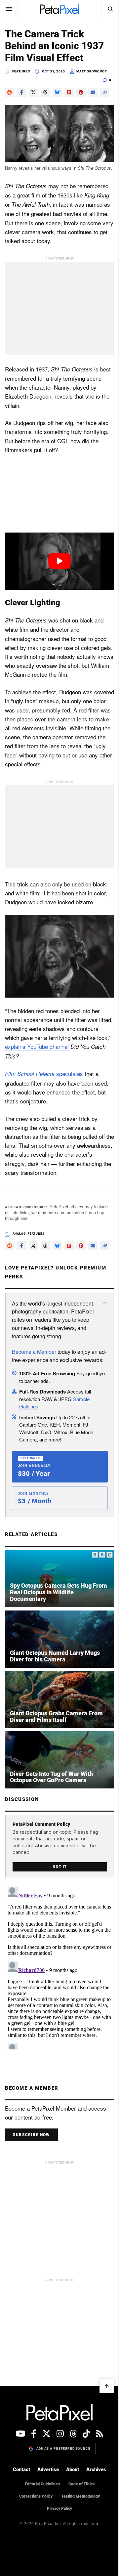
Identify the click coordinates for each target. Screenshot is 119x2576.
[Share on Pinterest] (81, 92)
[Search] (105, 9)
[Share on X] (33, 92)
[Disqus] (57, 2009)
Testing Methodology (78, 2539)
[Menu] (9, 9)
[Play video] (57, 573)
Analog (19, 1258)
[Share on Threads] (45, 92)
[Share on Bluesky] (57, 92)
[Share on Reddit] (10, 92)
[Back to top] (102, 2428)
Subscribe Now (31, 2177)
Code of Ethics (79, 2526)
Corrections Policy (34, 2539)
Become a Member (34, 1396)
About (70, 2512)
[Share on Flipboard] (69, 92)
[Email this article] (93, 92)
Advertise (46, 2512)
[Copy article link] (10, 104)
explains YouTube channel (77, 1071)
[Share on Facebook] (21, 92)
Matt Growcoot (92, 71)
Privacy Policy (57, 2551)
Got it (57, 1909)
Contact (19, 2512)
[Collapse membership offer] (100, 1339)
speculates (44, 1098)
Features (21, 71)
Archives (94, 2512)
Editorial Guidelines (40, 2526)
